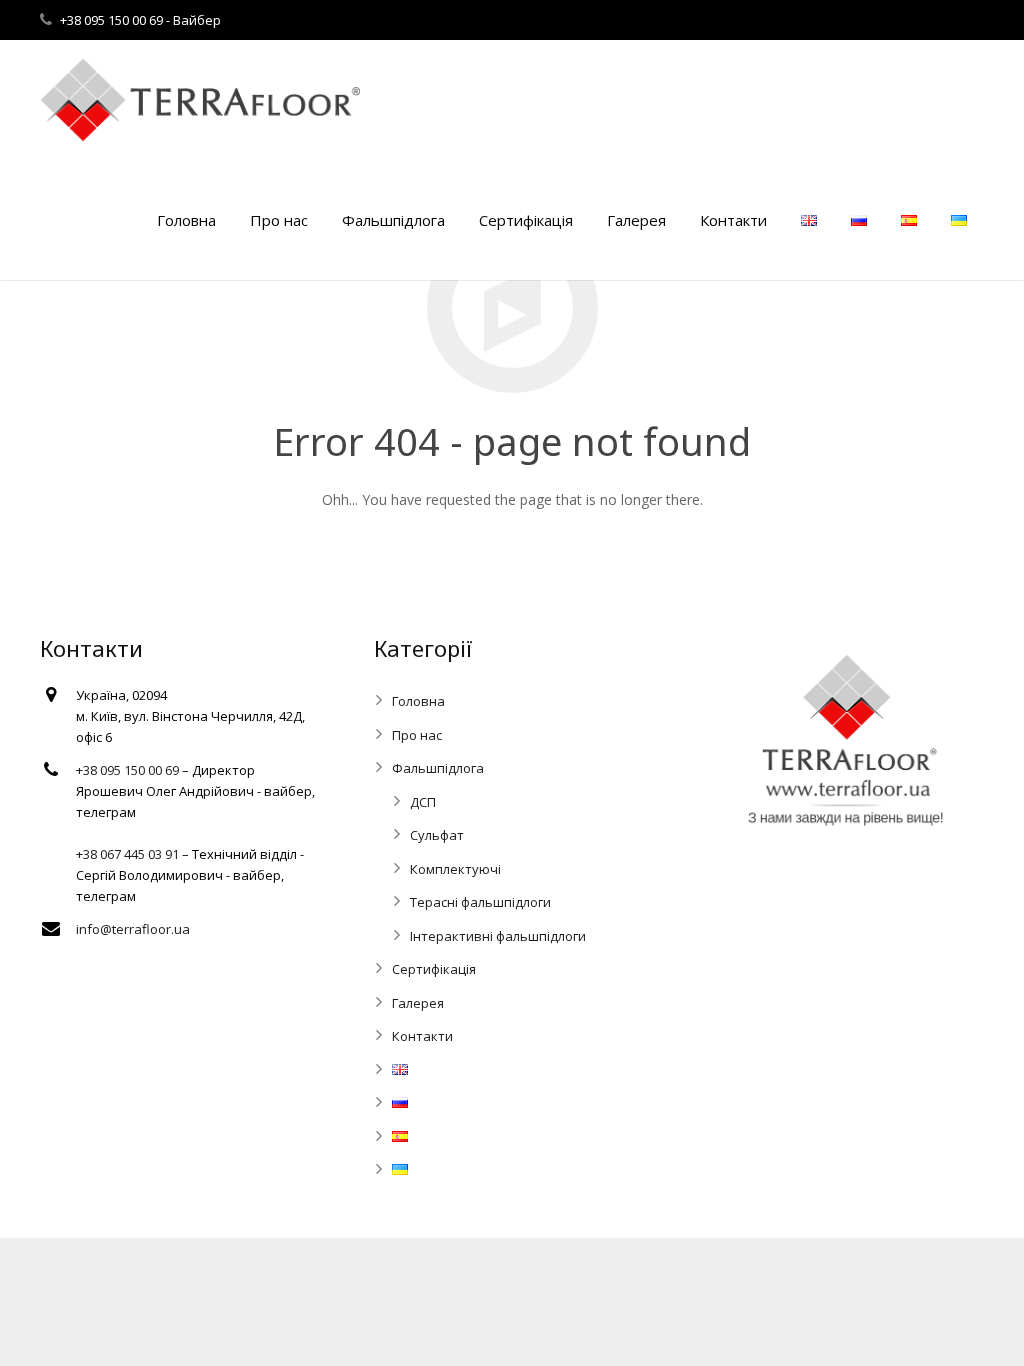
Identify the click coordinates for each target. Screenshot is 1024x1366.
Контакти (422, 1036)
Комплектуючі (455, 869)
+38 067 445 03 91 (127, 854)
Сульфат (437, 835)
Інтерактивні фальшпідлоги (498, 936)
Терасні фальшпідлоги (480, 902)
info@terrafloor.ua (133, 929)
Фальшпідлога (438, 768)
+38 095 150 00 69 (113, 20)
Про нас (417, 735)
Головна (418, 701)
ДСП (423, 802)
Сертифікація (434, 969)
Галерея (418, 1003)
